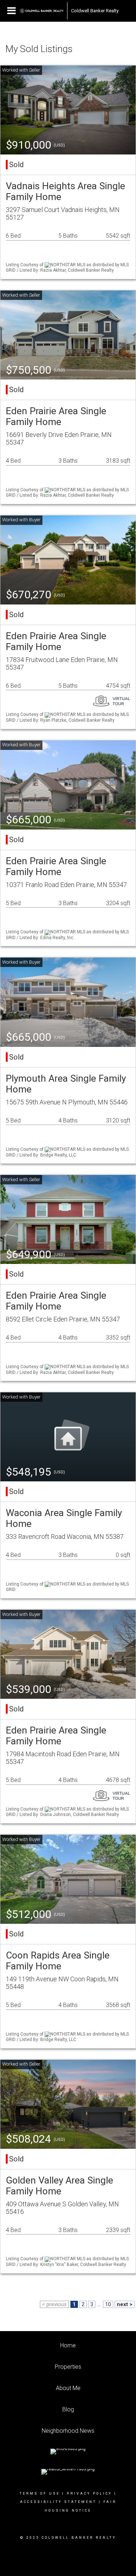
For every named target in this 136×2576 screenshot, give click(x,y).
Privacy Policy (89, 2494)
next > (125, 2304)
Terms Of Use (40, 2494)
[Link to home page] (42, 11)
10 (108, 2304)
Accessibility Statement (58, 2502)
